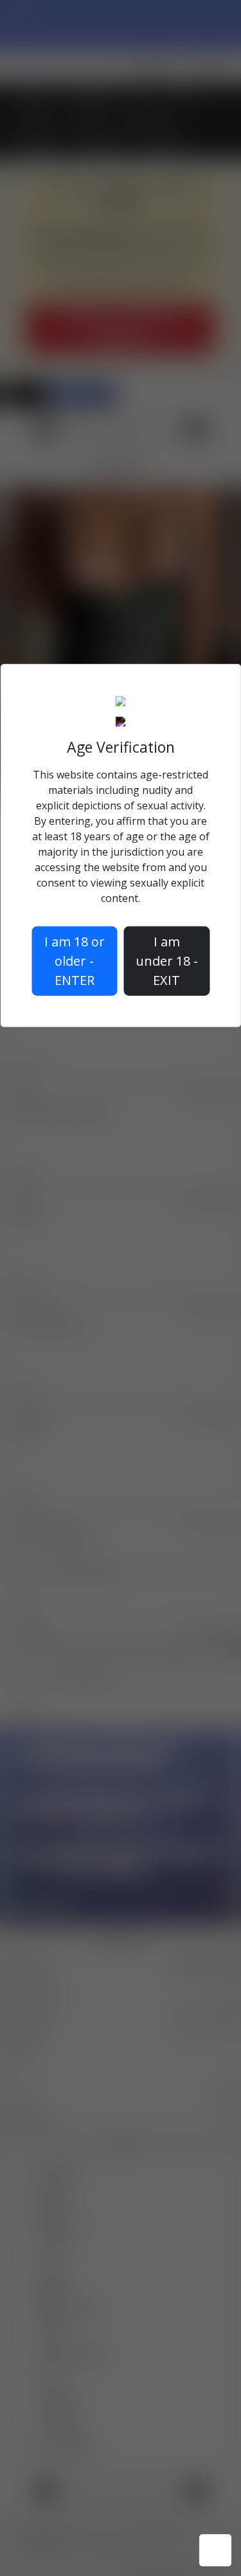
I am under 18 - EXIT (167, 960)
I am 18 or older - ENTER (75, 960)
